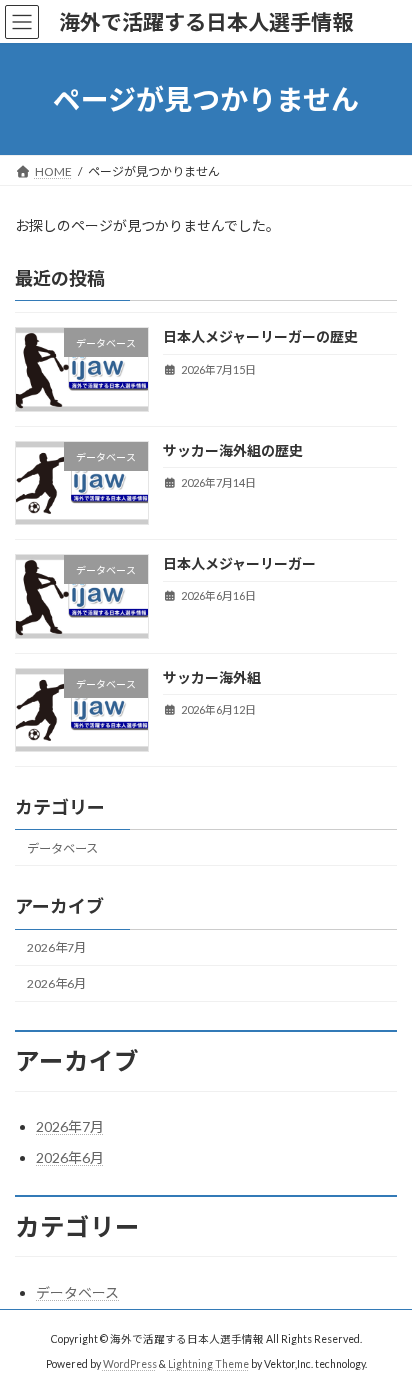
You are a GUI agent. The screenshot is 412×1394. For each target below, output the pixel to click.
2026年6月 (56, 983)
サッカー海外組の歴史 (233, 450)
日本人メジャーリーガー (239, 563)
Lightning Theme (208, 1364)
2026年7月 (56, 947)
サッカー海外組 (212, 677)
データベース (62, 848)
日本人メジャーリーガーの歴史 (260, 337)
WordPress (130, 1364)
